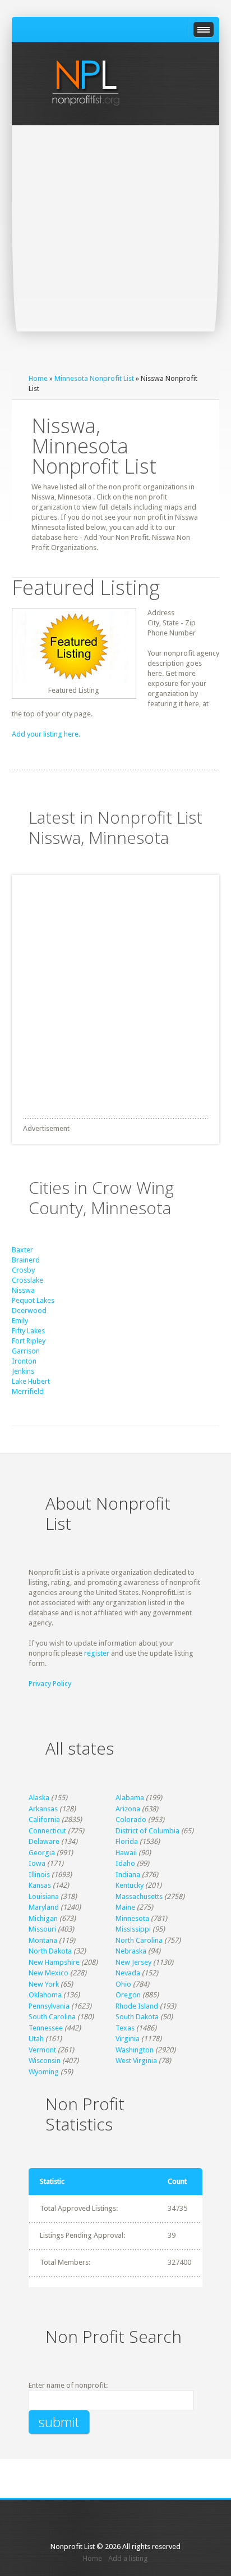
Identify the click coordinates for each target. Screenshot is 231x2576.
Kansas (40, 1885)
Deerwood (29, 1310)
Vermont (42, 2050)
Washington (135, 2050)
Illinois (39, 1875)
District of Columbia (147, 1831)
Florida (127, 1841)
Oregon (128, 1995)
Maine (125, 1907)
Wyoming (44, 2072)
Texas (125, 2028)
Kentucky (130, 1885)
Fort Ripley (29, 1341)
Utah (36, 2039)
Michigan (43, 1918)
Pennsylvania (49, 2006)
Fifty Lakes (28, 1331)
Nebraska (131, 1951)
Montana (43, 1940)
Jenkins (23, 1371)
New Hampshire (54, 1962)
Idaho (125, 1863)
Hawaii (126, 1853)
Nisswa (23, 1290)
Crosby (23, 1270)
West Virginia (136, 2061)
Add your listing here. (46, 734)
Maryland (44, 1907)
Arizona (128, 1809)
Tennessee (46, 2028)
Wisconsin (45, 2061)
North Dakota (50, 1951)
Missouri (42, 1929)
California (44, 1819)
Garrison (26, 1351)
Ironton (24, 1361)
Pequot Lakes (33, 1300)
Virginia (128, 2039)
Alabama (130, 1798)
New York (44, 1984)
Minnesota (132, 1918)
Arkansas (43, 1809)
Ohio (123, 1984)
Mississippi (133, 1929)
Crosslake (27, 1280)
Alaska (39, 1798)
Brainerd (26, 1260)
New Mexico (48, 1973)
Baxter (22, 1250)
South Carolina (52, 2017)
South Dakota (137, 2017)
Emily (20, 1321)
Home (38, 378)
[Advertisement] (115, 247)
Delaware (44, 1841)
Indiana (128, 1875)
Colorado (131, 1819)
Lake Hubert (31, 1381)
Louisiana (44, 1896)
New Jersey (133, 1962)
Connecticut (47, 1831)
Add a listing (128, 2558)
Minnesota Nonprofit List (94, 378)
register (97, 1653)
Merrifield (28, 1391)
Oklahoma (45, 1995)
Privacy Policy (50, 1684)
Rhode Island (137, 2006)
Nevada (128, 1973)
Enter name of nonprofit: (68, 2385)
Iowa (37, 1863)
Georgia (42, 1853)
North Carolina (139, 1940)
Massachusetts (139, 1896)
